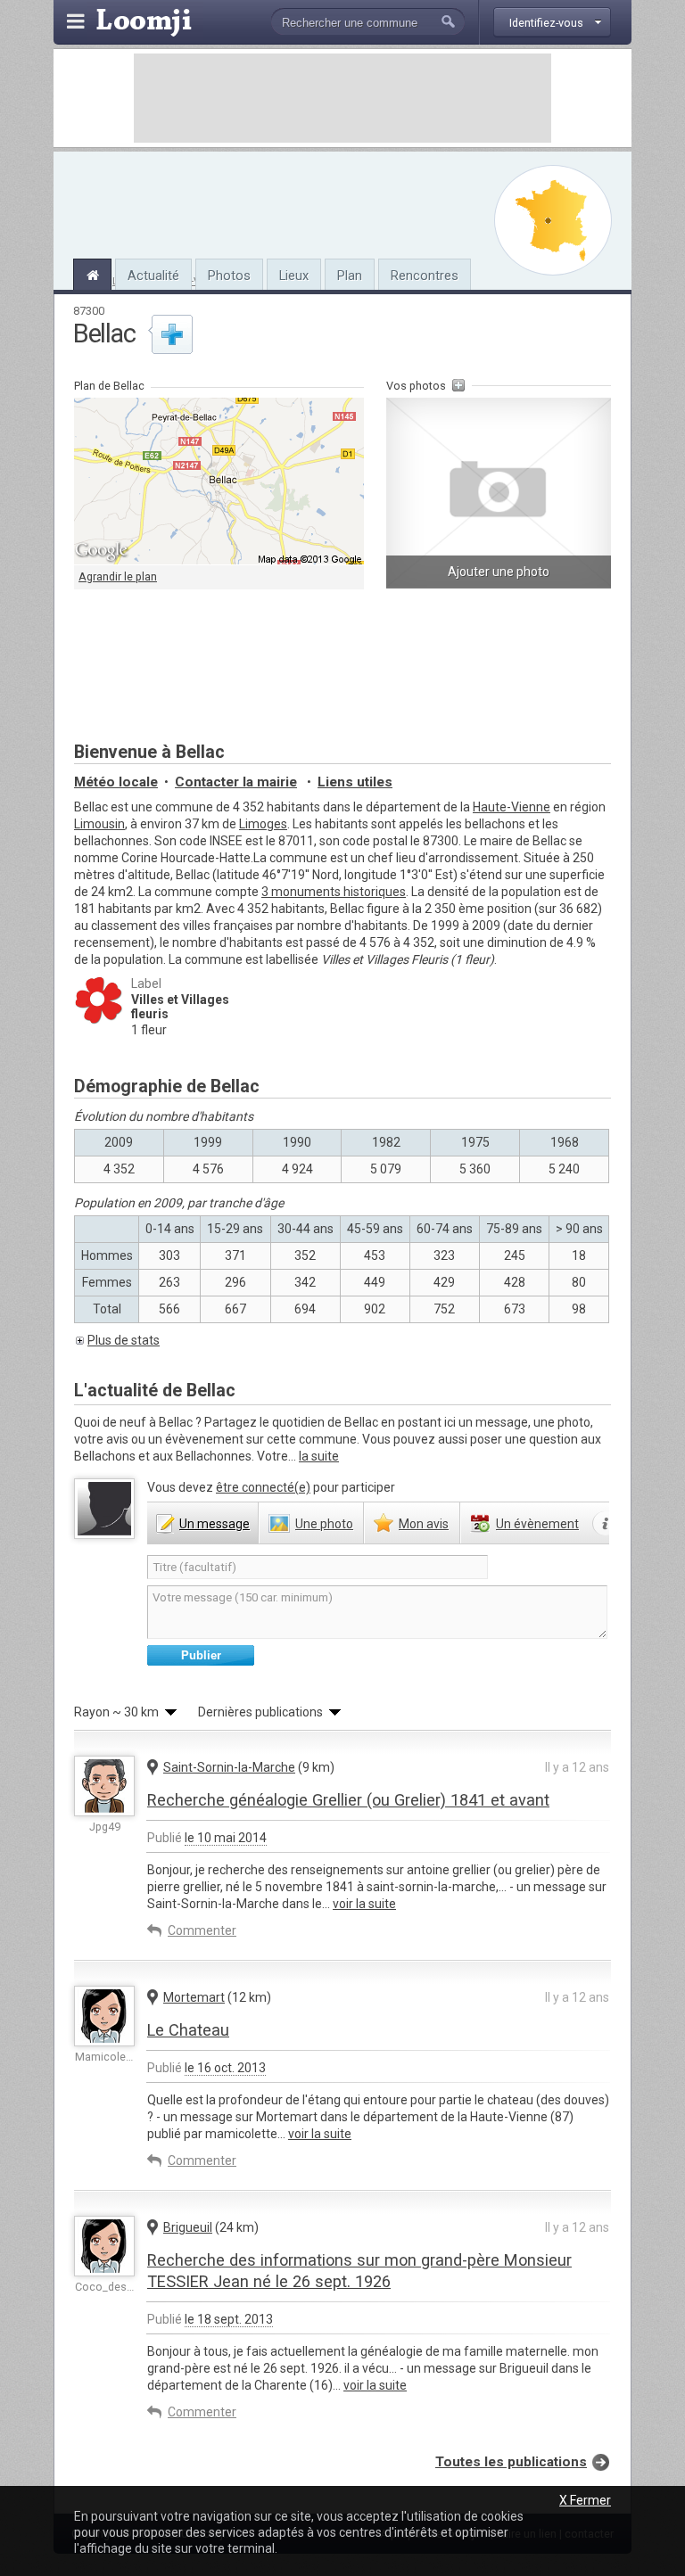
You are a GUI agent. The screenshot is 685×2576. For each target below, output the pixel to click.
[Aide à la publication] (606, 1524)
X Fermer (585, 2500)
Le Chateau (188, 2030)
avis (424, 1524)
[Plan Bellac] (553, 220)
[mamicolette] (104, 2016)
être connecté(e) (263, 1487)
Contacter (236, 782)
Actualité (153, 276)
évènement (537, 1524)
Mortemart (194, 1997)
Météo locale (116, 782)
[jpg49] (104, 1786)
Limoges (263, 824)
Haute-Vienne (512, 807)
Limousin (99, 824)
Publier (201, 1655)
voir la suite (364, 1904)
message (215, 1524)
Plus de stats (124, 1340)
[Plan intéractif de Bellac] (219, 481)
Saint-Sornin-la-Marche (229, 1767)
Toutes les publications (511, 2462)
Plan (350, 276)
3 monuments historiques (334, 892)
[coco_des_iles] (104, 2246)
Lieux (294, 276)
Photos (229, 276)
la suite (319, 1456)
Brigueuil (188, 2227)
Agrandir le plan (118, 576)
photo (324, 1524)
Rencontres (425, 276)
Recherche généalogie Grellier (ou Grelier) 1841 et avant (348, 1800)
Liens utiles (355, 782)
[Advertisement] (342, 98)
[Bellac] (92, 273)
